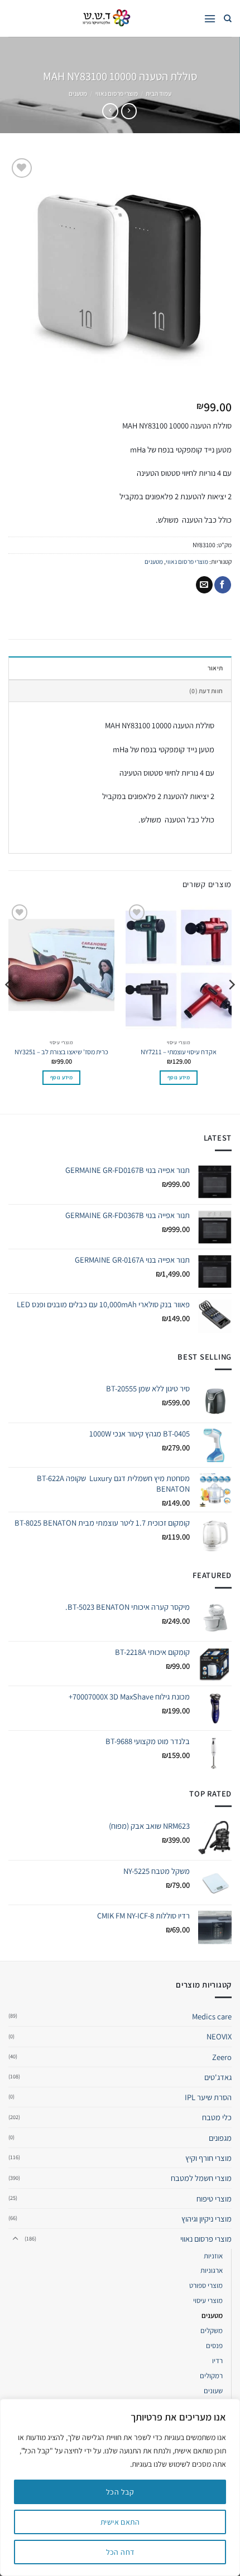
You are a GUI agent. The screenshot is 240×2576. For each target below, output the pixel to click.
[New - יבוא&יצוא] (106, 18)
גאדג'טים (218, 2077)
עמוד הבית (159, 93)
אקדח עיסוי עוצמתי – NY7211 (179, 1052)
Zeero (222, 2057)
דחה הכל (120, 2552)
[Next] (9, 1007)
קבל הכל (120, 2492)
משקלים (212, 2331)
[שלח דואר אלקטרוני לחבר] (204, 585)
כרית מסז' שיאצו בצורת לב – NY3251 (61, 1052)
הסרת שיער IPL (208, 2097)
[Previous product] (110, 111)
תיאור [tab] (215, 668)
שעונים (213, 2391)
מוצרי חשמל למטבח (201, 2178)
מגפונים (220, 2138)
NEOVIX (219, 2036)
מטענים (78, 93)
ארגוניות (212, 2270)
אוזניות (213, 2256)
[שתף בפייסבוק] (223, 585)
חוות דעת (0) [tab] (206, 691)
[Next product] (129, 111)
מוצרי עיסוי (208, 2300)
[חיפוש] (228, 19)
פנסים (214, 2346)
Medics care (212, 2016)
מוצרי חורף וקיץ (208, 2158)
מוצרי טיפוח (214, 2198)
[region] (120, 2487)
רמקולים (211, 2376)
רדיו (217, 2361)
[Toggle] (15, 2239)
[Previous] (231, 1007)
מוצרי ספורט (206, 2285)
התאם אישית (120, 2522)
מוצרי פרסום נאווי (117, 93)
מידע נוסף (179, 1077)
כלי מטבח (217, 2117)
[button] (210, 19)
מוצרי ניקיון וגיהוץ (207, 2219)
